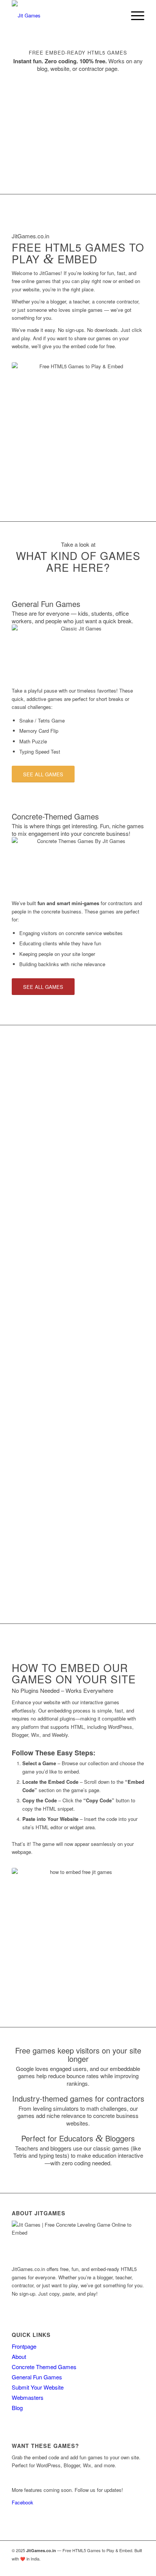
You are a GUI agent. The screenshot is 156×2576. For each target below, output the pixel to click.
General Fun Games (37, 2377)
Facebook (23, 2502)
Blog (17, 2408)
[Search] (116, 16)
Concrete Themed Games (44, 2367)
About (19, 2356)
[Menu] (134, 16)
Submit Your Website (38, 2387)
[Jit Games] (65, 16)
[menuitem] (116, 16)
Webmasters (28, 2397)
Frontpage (24, 2346)
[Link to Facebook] (139, 2567)
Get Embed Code (31, 2478)
